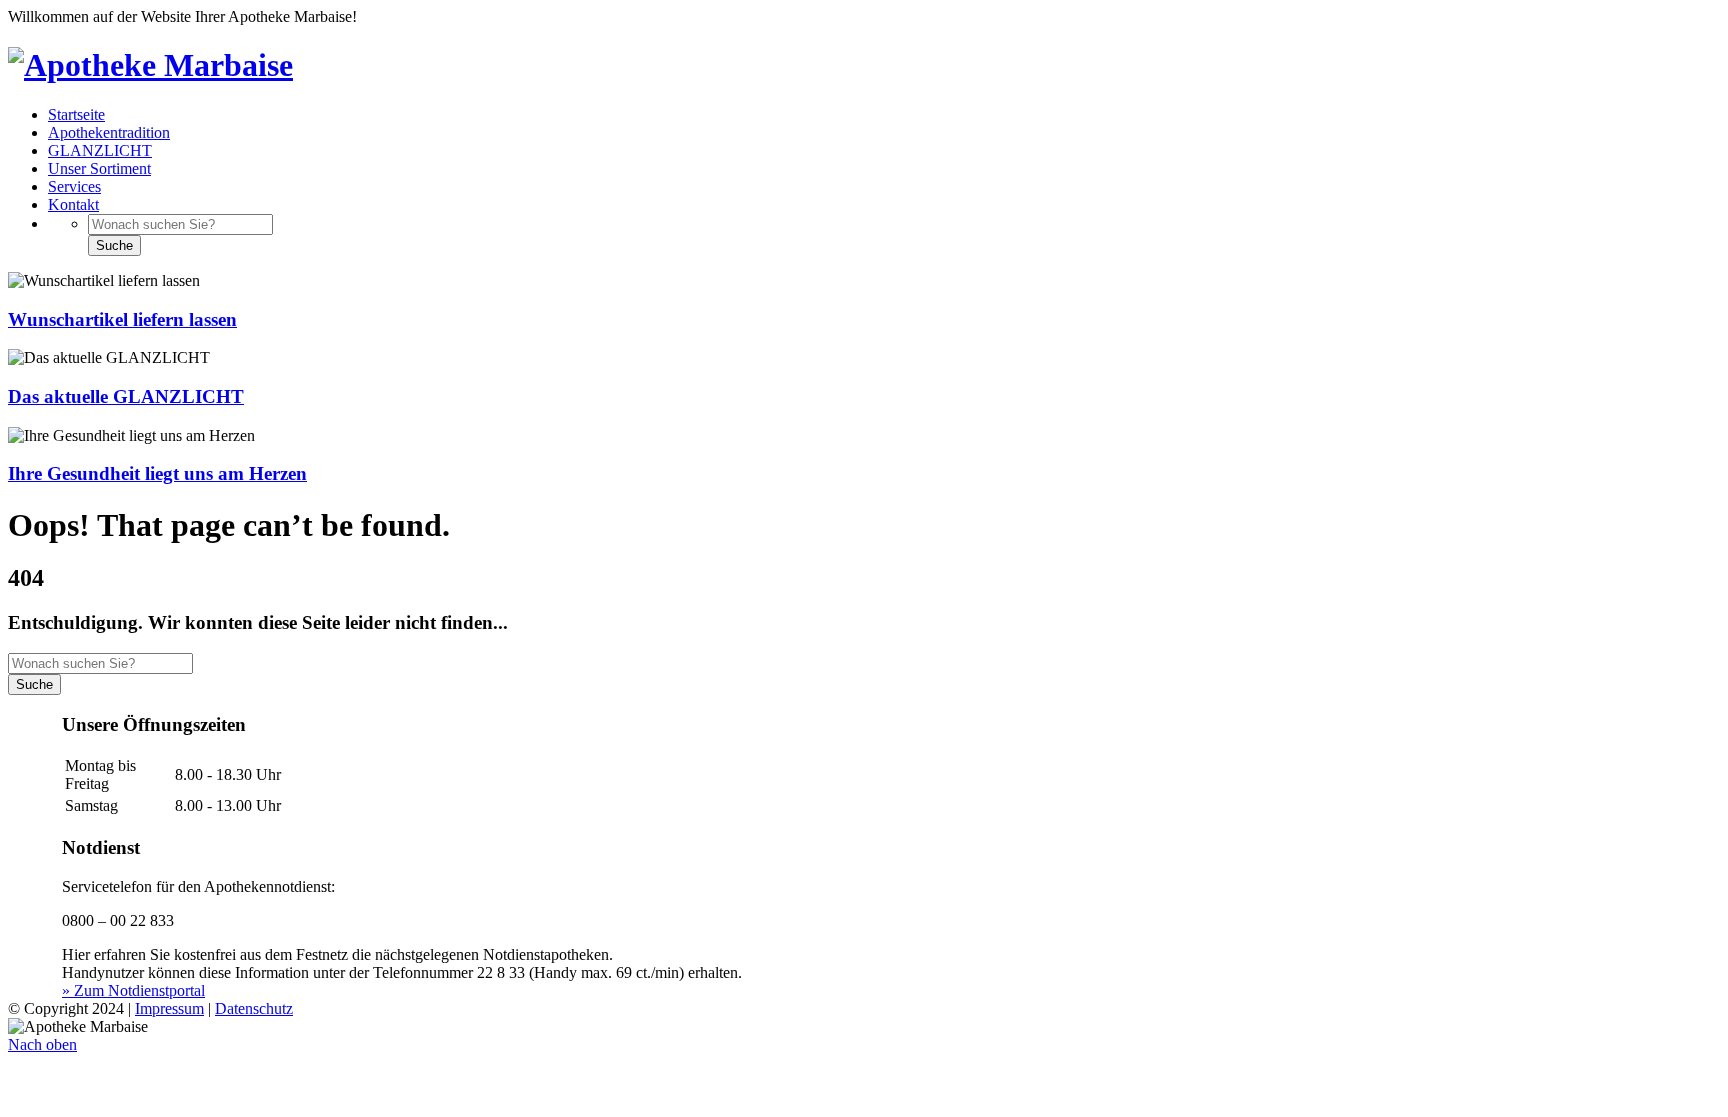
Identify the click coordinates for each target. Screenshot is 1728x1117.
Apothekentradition (109, 132)
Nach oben (42, 1044)
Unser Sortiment (99, 168)
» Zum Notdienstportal (133, 990)
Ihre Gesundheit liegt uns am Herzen (157, 473)
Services (74, 186)
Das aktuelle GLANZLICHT (126, 396)
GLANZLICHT (100, 150)
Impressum (169, 1008)
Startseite (76, 114)
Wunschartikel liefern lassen (122, 319)
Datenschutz (254, 1008)
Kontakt (73, 204)
